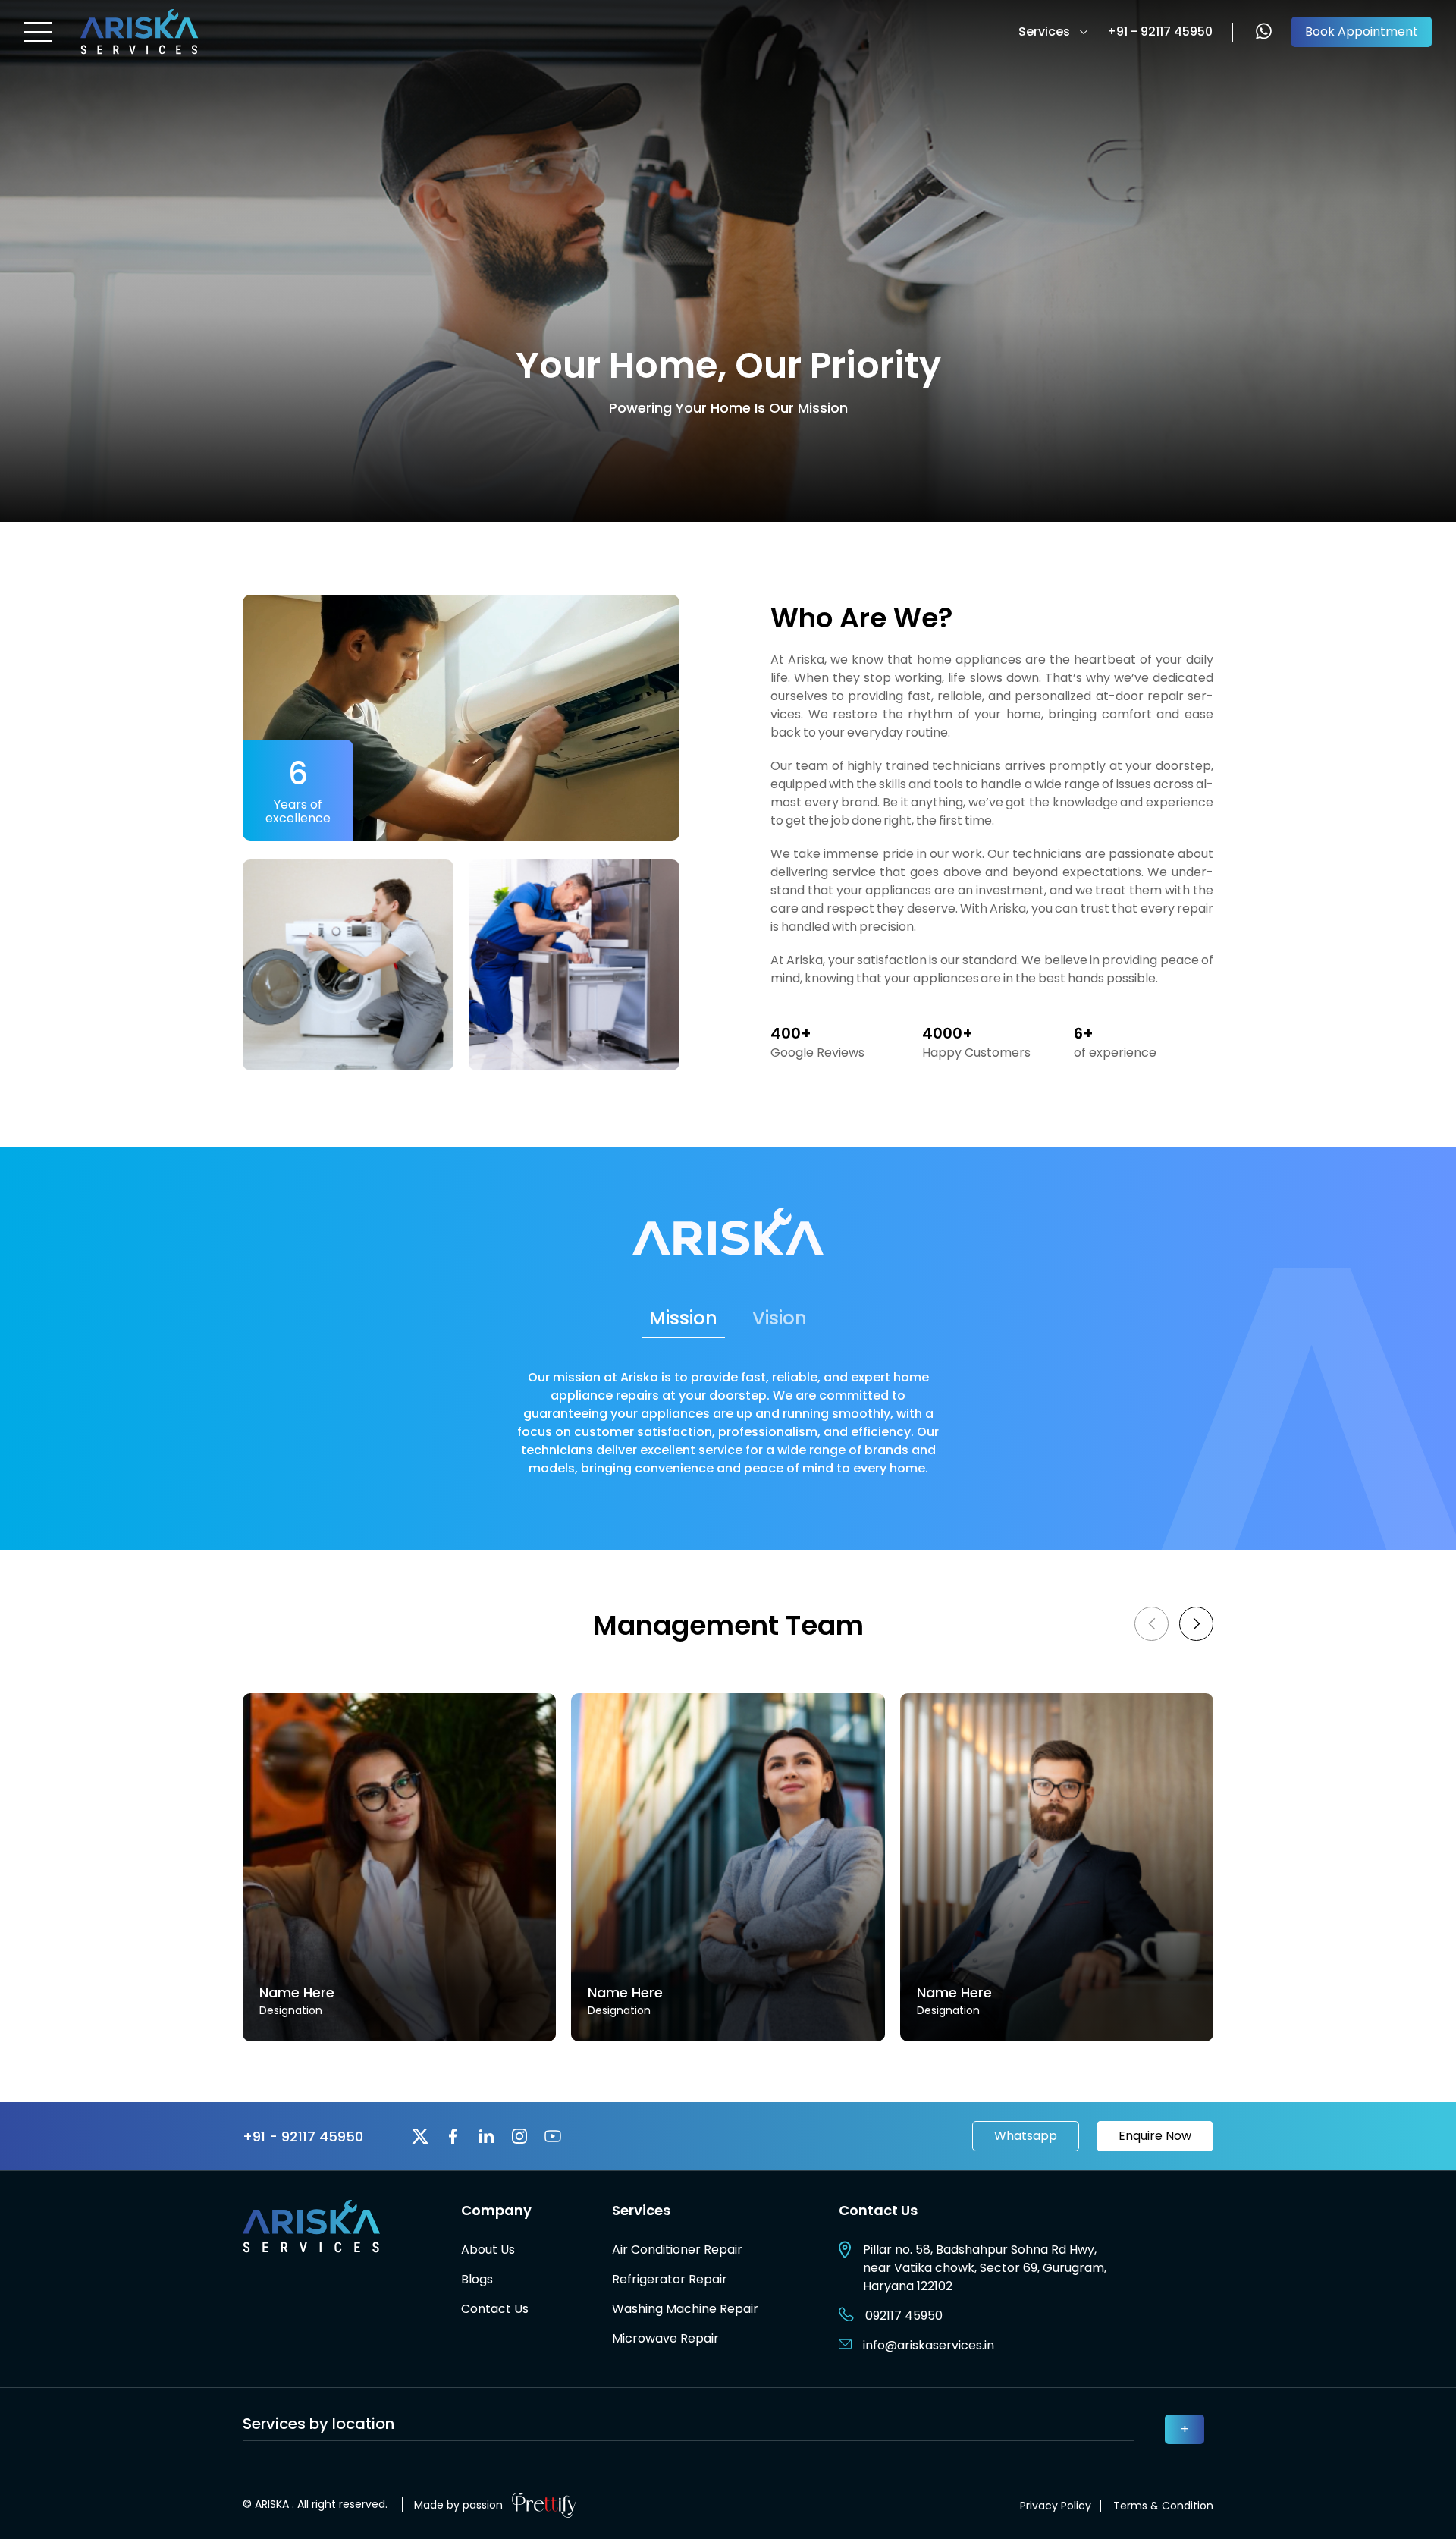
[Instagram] (519, 2136)
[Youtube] (553, 2136)
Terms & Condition (1163, 2506)
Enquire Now (1155, 2136)
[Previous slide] (1152, 1624)
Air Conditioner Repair (677, 2250)
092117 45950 (904, 2316)
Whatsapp (1026, 2136)
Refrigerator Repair (670, 2279)
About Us (488, 2250)
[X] (420, 2136)
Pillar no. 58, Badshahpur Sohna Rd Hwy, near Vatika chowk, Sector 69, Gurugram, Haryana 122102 (985, 2268)
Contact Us (495, 2309)
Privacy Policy (1056, 2506)
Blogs (477, 2279)
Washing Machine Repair (685, 2309)
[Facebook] (453, 2136)
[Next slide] (1196, 1624)
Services (1044, 31)
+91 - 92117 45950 (1160, 32)
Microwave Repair (665, 2338)
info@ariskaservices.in (929, 2345)
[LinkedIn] (486, 2136)
